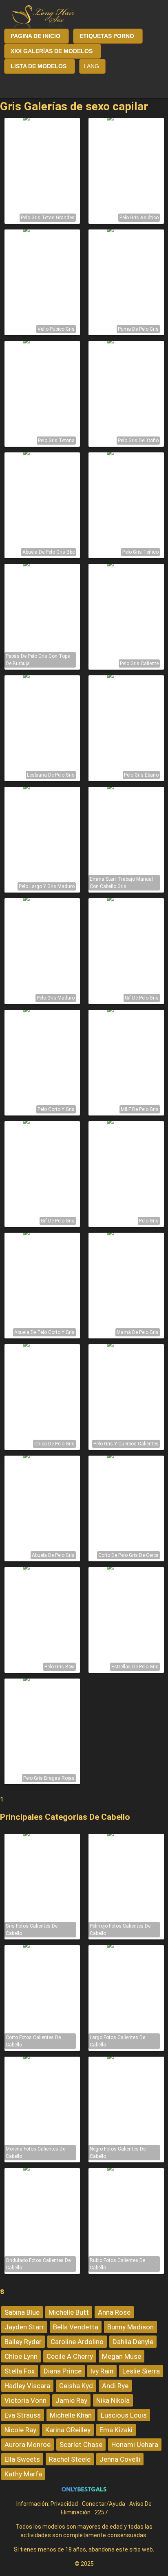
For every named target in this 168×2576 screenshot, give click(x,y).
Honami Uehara (135, 2445)
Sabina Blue (22, 2312)
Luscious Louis (124, 2415)
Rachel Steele (70, 2459)
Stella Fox (20, 2371)
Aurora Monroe (28, 2445)
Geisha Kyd (76, 2386)
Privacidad (64, 2504)
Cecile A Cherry (70, 2356)
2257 (101, 2512)
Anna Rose (114, 2312)
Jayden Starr (24, 2327)
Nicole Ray (20, 2430)
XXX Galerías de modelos (52, 51)
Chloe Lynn (21, 2356)
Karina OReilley (68, 2430)
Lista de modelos (39, 66)
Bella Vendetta (76, 2327)
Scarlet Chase (81, 2445)
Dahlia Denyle (133, 2342)
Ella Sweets (22, 2459)
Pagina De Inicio (35, 36)
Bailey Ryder (23, 2342)
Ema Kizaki (116, 2430)
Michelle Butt (69, 2312)
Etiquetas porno (107, 36)
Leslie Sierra (141, 2371)
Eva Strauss (23, 2415)
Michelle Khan (71, 2415)
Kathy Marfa (23, 2474)
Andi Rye (115, 2386)
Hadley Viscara (27, 2386)
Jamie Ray (71, 2400)
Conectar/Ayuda (104, 2504)
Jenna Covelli (120, 2459)
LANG (91, 66)
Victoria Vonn (25, 2400)
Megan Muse (122, 2356)
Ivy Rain (102, 2371)
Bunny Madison (130, 2327)
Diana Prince (63, 2371)
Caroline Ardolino (77, 2342)
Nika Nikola (113, 2400)
